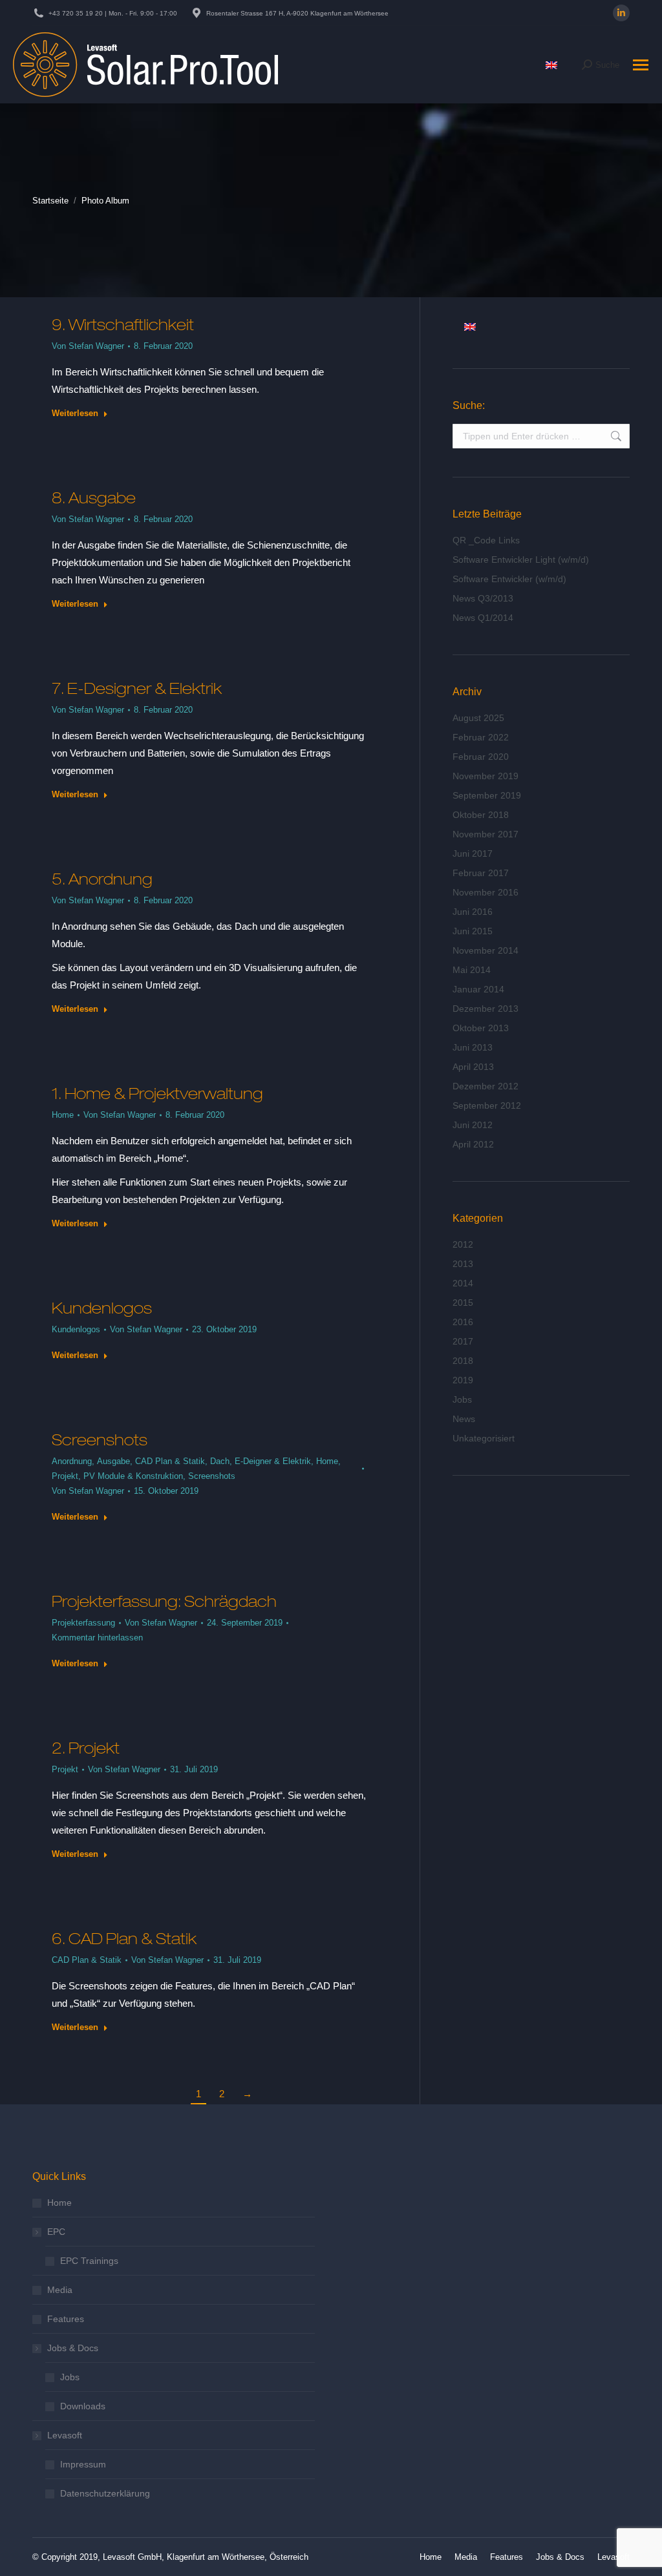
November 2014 (486, 950)
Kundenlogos (102, 1308)
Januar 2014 (478, 989)
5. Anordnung (102, 879)
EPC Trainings (89, 2261)
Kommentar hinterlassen (97, 1638)
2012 (463, 1244)
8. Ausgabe (94, 497)
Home (63, 1115)
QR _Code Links (486, 540)
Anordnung (72, 1461)
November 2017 (486, 834)
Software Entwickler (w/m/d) (509, 579)
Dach (220, 1461)
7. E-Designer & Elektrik (137, 688)
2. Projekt (86, 1748)
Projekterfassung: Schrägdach (164, 1601)
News (464, 1419)
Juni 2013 (473, 1047)
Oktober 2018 (481, 815)
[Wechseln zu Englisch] (551, 65)
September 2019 (487, 795)
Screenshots (100, 1440)
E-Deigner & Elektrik (273, 1461)
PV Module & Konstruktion (133, 1476)
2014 (463, 1283)
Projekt (65, 1476)
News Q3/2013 (483, 598)
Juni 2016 (473, 912)
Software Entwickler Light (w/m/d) (521, 560)
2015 (463, 1303)
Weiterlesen (75, 413)
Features (66, 2319)
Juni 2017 (473, 853)
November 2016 (486, 892)
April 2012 (473, 1144)
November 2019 (486, 776)
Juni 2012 (473, 1125)
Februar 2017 (481, 873)
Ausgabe (113, 1461)
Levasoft (65, 2435)
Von (88, 346)
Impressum (83, 2464)
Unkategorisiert (484, 1438)
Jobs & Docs (73, 2348)
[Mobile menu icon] (641, 65)
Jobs (462, 1399)
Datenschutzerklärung (105, 2493)
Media (60, 2290)
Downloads (83, 2406)
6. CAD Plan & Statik (124, 1938)
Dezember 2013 (486, 1009)
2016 (463, 1322)
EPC (56, 2232)
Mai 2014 (472, 970)
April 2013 (473, 1067)
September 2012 (487, 1105)
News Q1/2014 (483, 618)
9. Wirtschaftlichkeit (123, 324)
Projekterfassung (83, 1623)
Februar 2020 (481, 757)
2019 (463, 1380)
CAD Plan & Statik (170, 1461)
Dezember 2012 (486, 1086)
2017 (463, 1341)
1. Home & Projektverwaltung (157, 1093)
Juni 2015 (473, 931)
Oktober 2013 (481, 1028)
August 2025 (478, 718)
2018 (463, 1361)
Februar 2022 (481, 737)
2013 (463, 1264)
